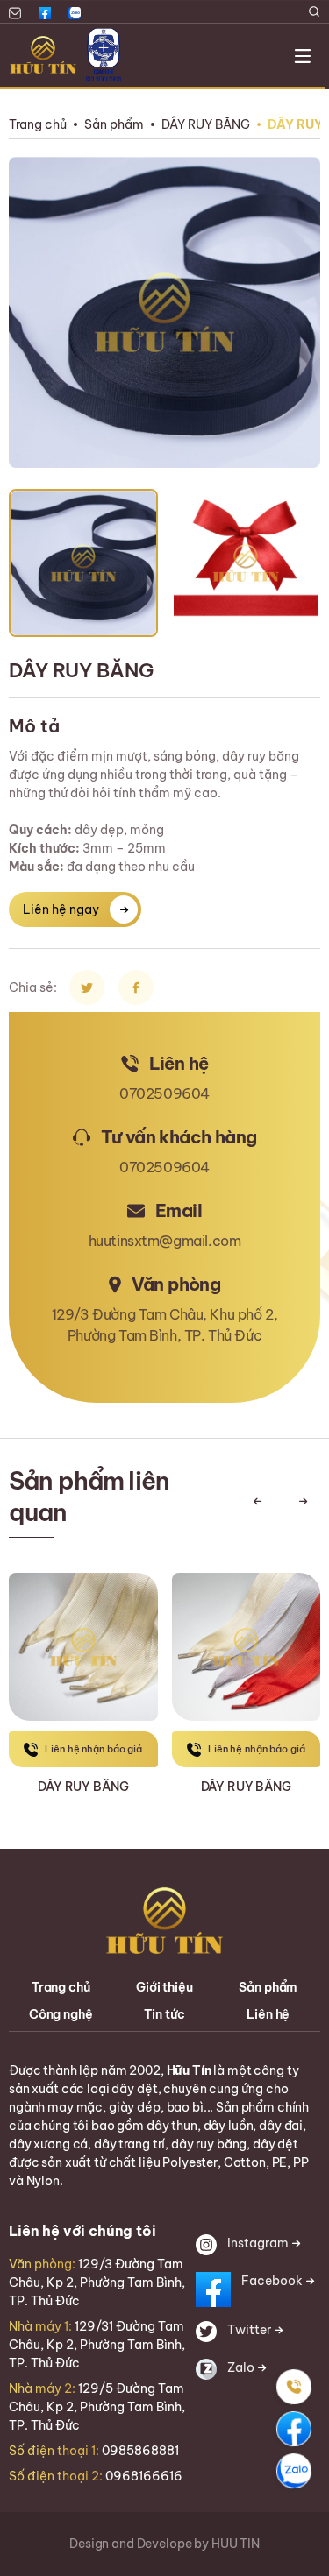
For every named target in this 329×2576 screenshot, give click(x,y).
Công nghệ (61, 2014)
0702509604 (164, 1093)
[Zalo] (294, 2471)
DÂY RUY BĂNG (206, 124)
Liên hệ (268, 2014)
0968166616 (144, 2476)
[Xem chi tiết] (83, 1632)
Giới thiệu (164, 1987)
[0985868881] (294, 2387)
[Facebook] (294, 2429)
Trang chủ (38, 124)
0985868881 (140, 2451)
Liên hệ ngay (61, 909)
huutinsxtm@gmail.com (165, 1241)
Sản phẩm (114, 124)
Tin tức (164, 2014)
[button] (257, 1501)
